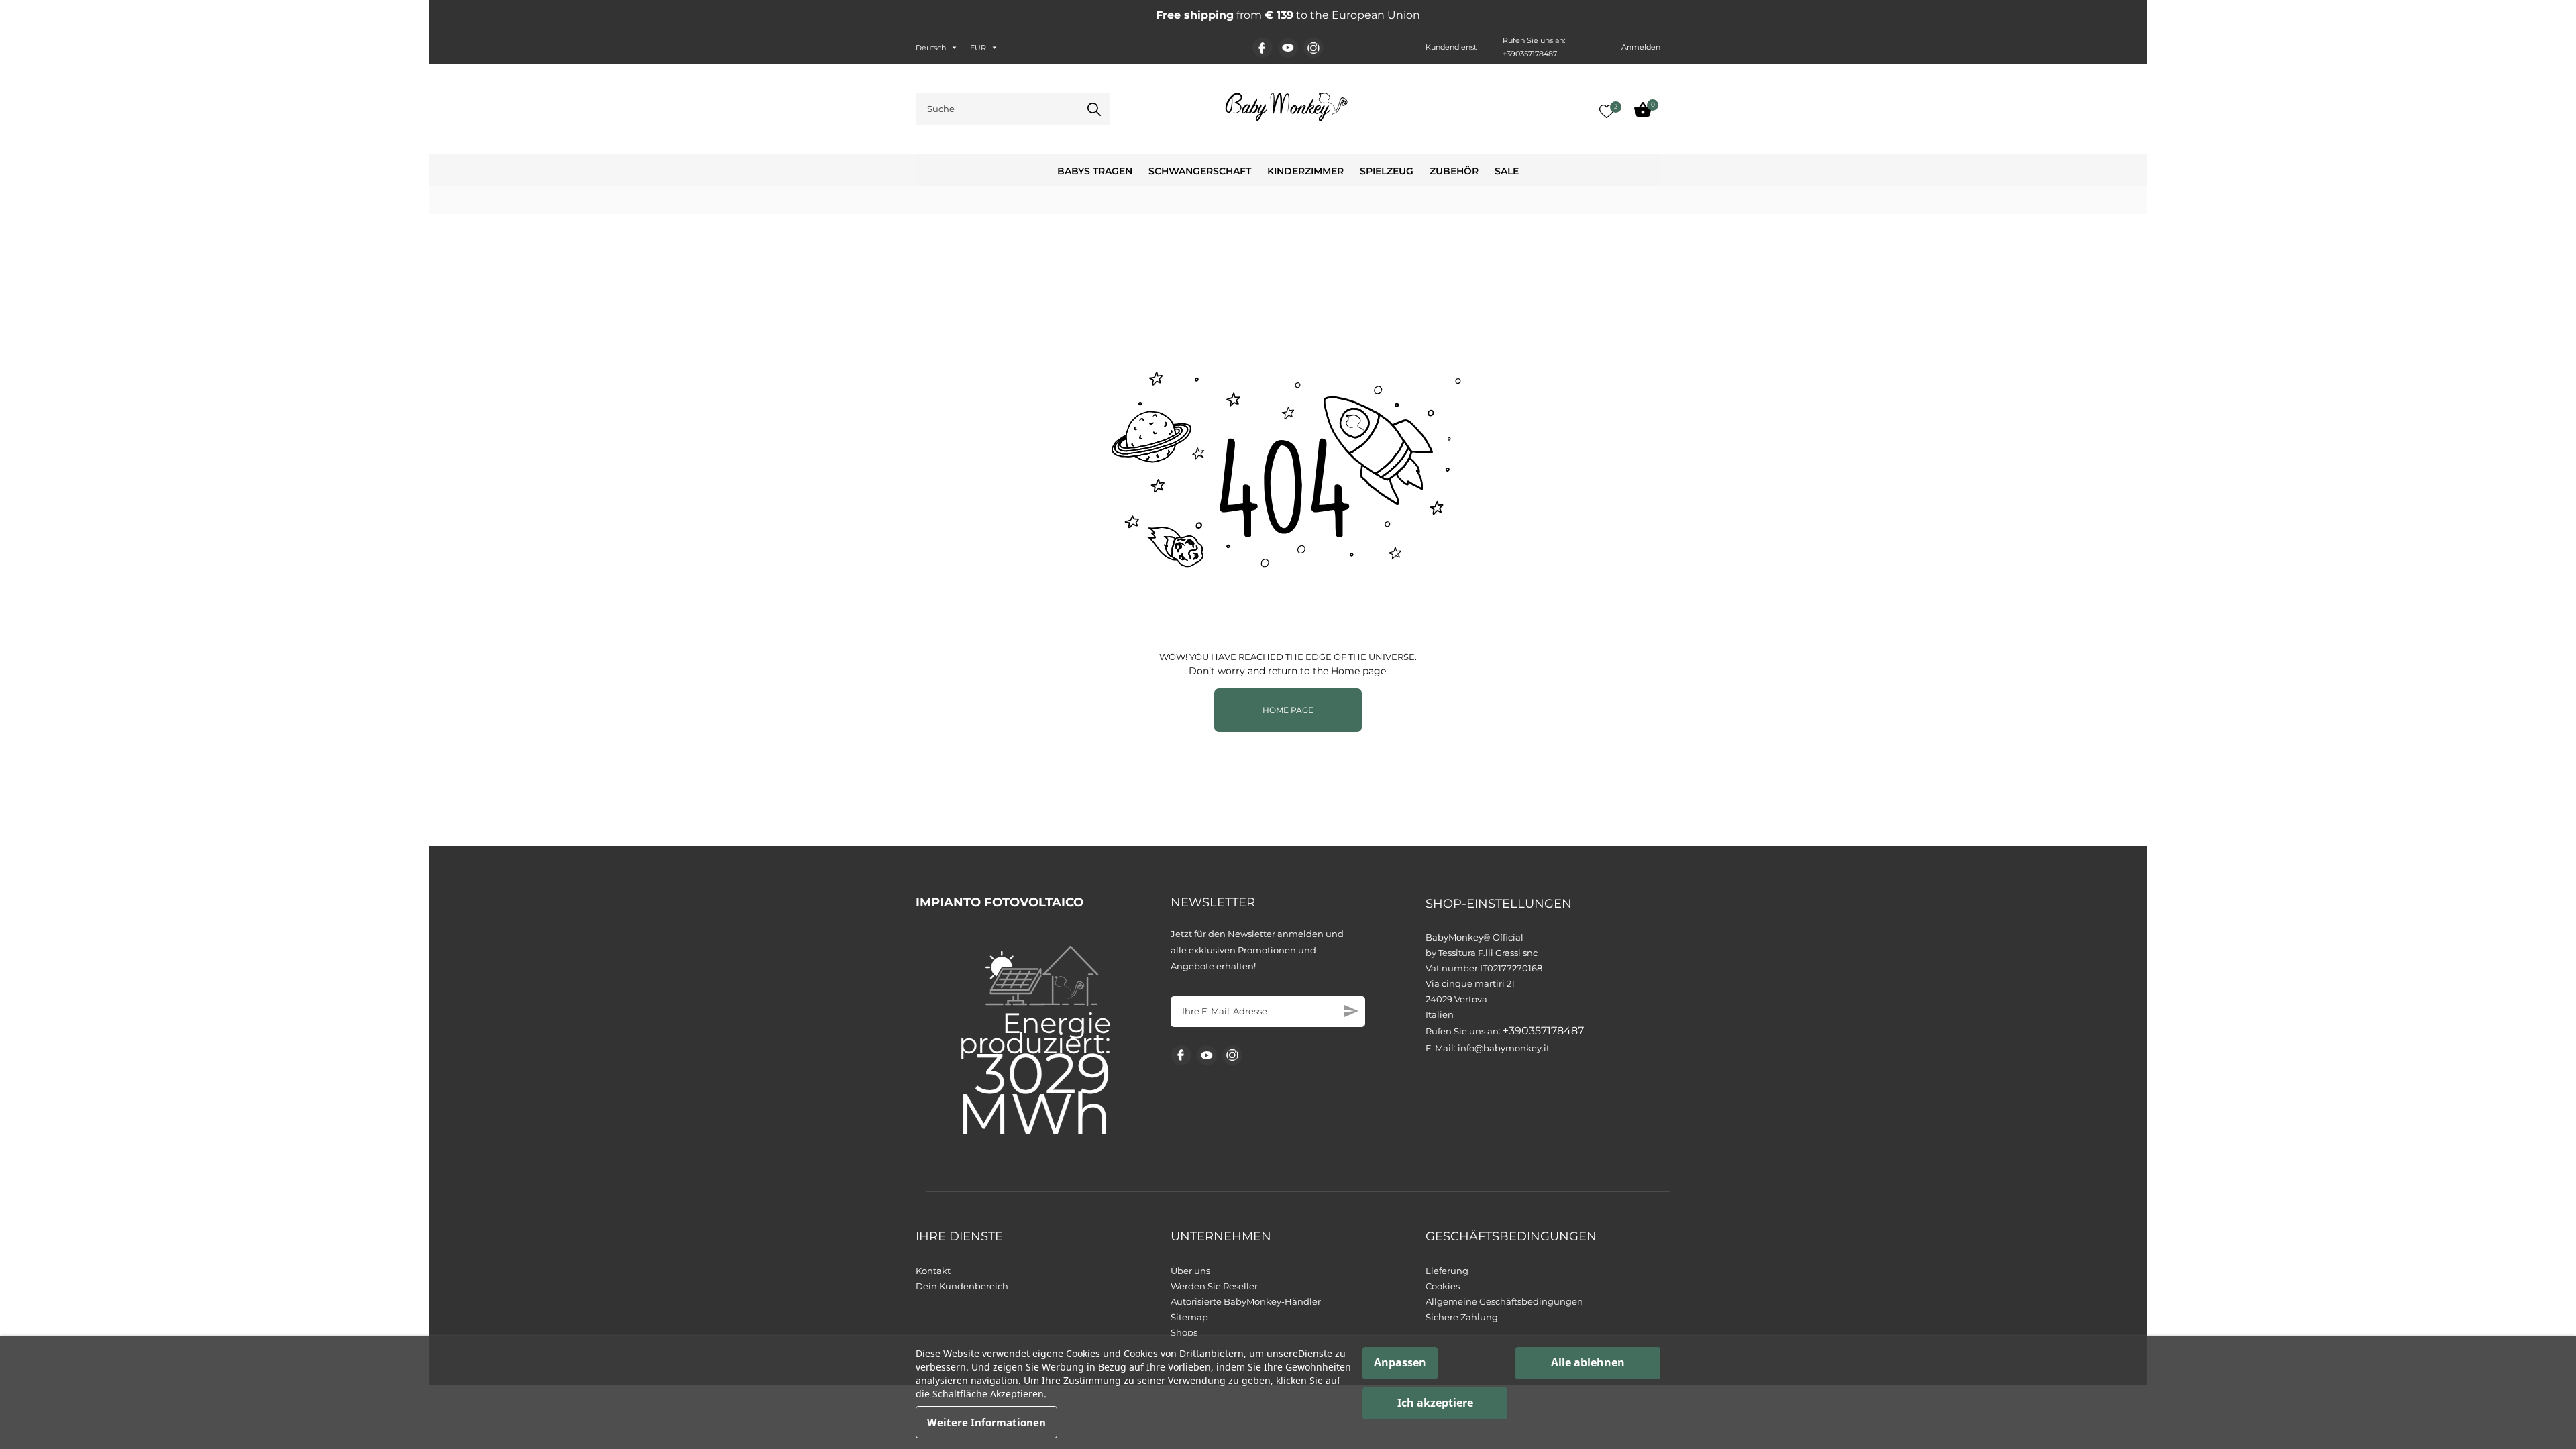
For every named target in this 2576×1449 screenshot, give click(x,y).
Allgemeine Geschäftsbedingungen (1504, 1301)
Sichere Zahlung (1462, 1317)
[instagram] (1313, 48)
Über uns (1190, 1271)
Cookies (1443, 1286)
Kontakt (933, 1271)
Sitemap (1189, 1317)
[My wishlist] (1607, 111)
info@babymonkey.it (1504, 1048)
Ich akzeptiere (1435, 1403)
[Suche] (1094, 109)
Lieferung (1447, 1271)
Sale (1507, 171)
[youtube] (1288, 48)
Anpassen (1400, 1362)
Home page (1288, 710)
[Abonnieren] (1351, 1011)
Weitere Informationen (986, 1422)
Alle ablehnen (1588, 1362)
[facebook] (1262, 48)
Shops (1184, 1332)
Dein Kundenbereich (962, 1286)
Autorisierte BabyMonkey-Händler (1246, 1301)
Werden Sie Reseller (1214, 1286)
